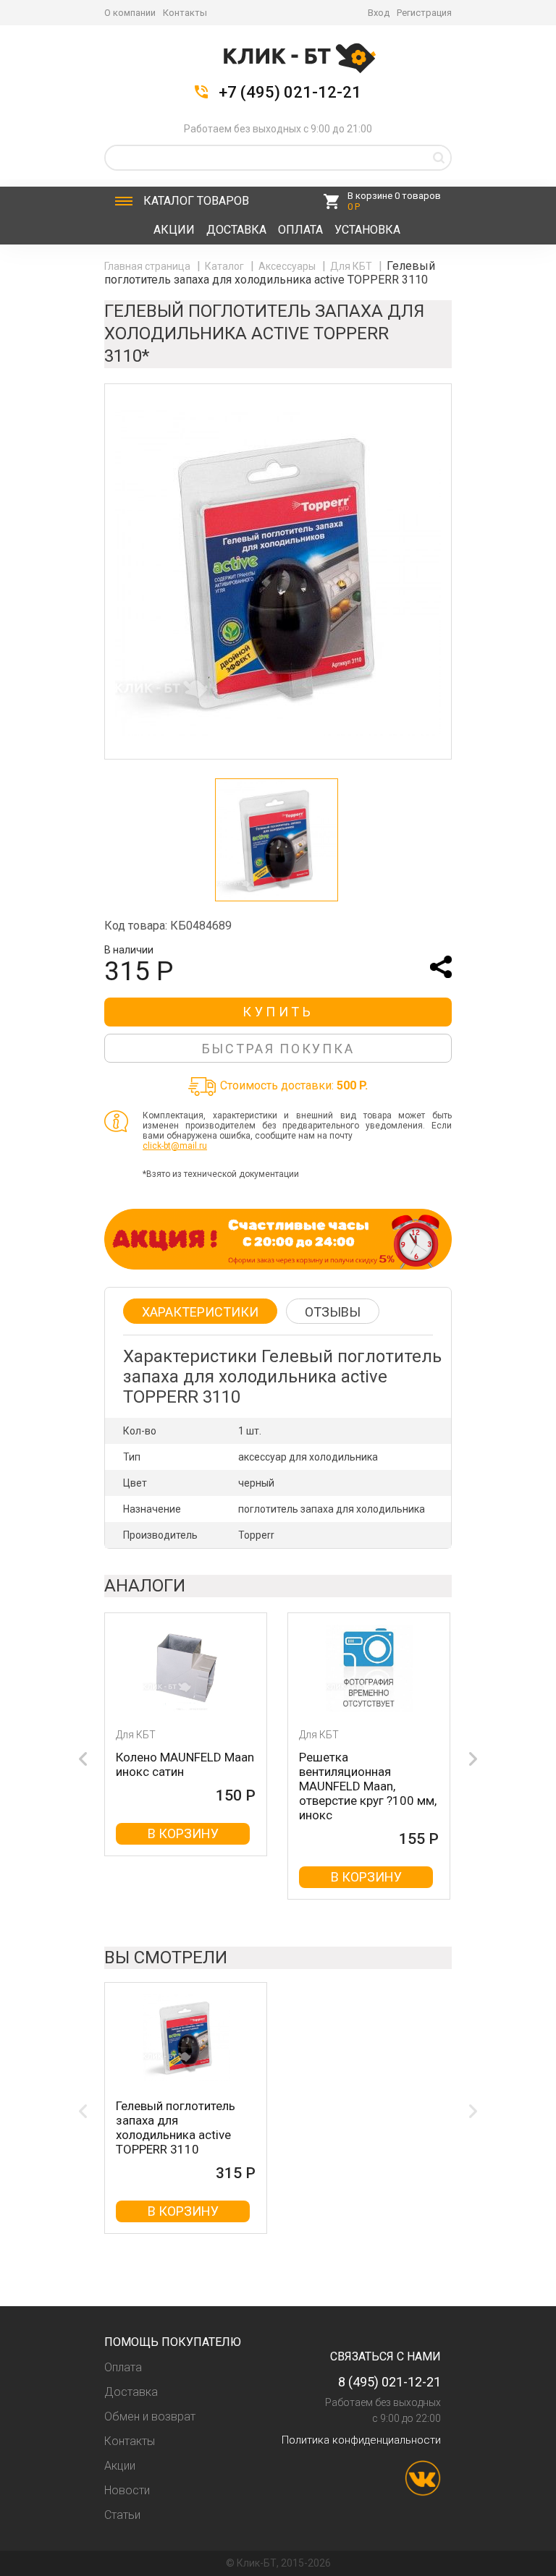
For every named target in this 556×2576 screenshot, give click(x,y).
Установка (367, 230)
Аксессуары (288, 266)
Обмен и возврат (150, 2416)
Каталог (196, 201)
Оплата (300, 230)
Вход (379, 13)
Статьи (122, 2515)
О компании (130, 13)
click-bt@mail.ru (175, 1146)
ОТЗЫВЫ (333, 1312)
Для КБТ (352, 266)
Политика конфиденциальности (361, 2440)
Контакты (185, 13)
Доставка (236, 230)
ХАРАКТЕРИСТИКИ (200, 1312)
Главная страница (148, 266)
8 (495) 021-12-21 (389, 2382)
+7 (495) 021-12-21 (290, 93)
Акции (174, 230)
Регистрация (424, 13)
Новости (127, 2490)
